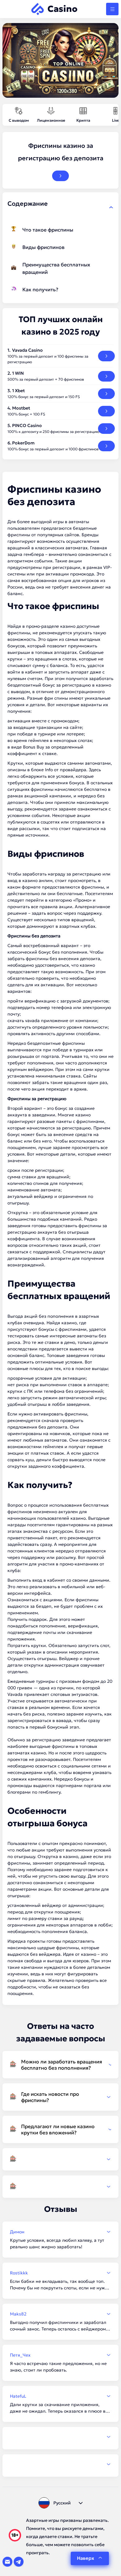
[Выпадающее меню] (112, 9)
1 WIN (18, 373)
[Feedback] (60, 2437)
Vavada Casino (27, 350)
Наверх (85, 2558)
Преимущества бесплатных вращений (56, 268)
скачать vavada (24, 1021)
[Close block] (111, 207)
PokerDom (23, 443)
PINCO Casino (27, 425)
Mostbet (21, 408)
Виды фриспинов (43, 247)
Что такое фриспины (48, 230)
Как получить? (40, 289)
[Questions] (60, 2159)
